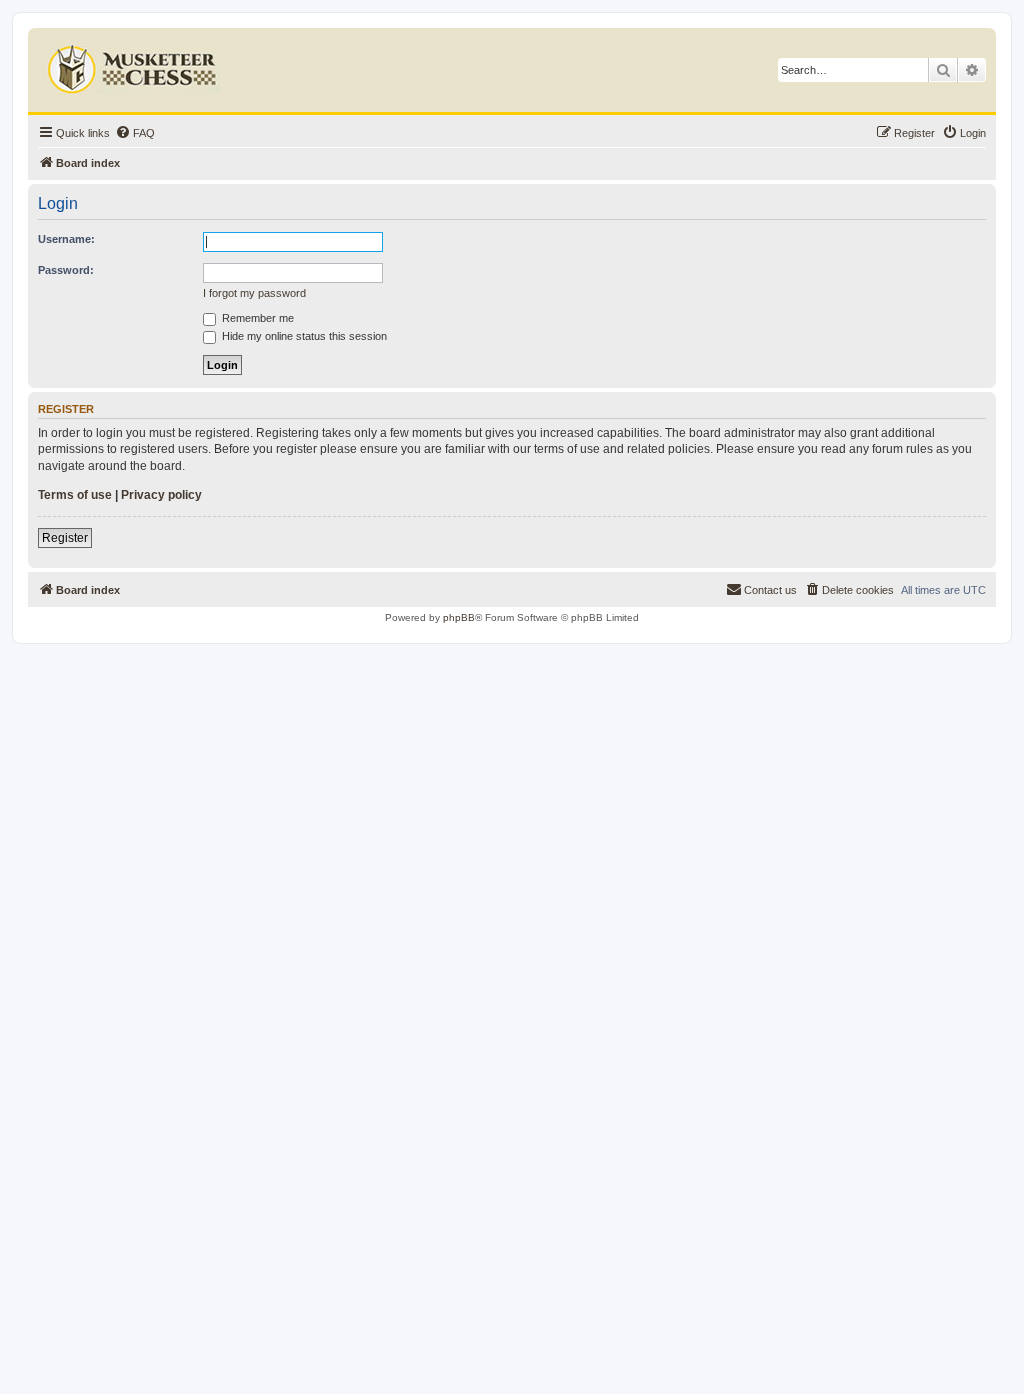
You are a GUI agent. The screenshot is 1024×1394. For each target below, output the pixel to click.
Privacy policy (161, 495)
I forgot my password (254, 293)
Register (65, 538)
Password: (66, 270)
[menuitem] (135, 133)
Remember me (256, 318)
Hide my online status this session (303, 336)
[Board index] (134, 65)
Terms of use (75, 495)
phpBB (459, 617)
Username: (66, 239)
